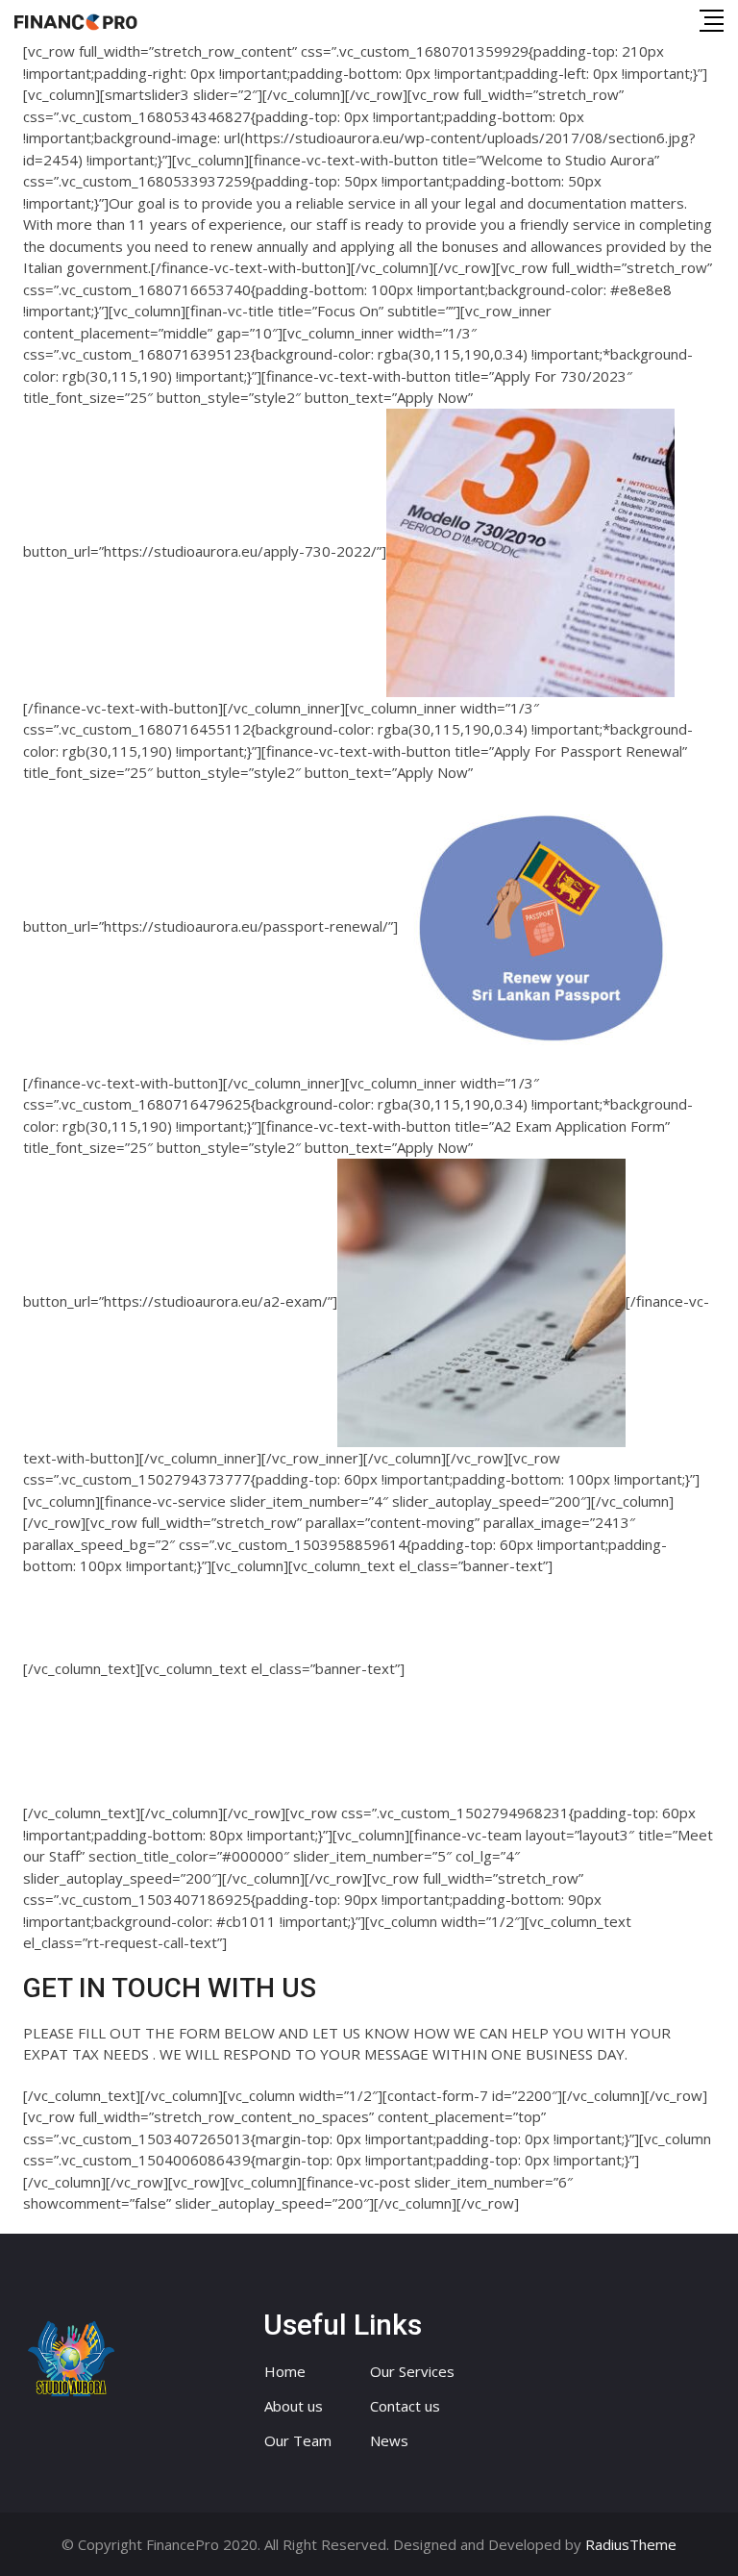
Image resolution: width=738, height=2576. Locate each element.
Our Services (412, 2371)
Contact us (405, 2406)
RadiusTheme (631, 2544)
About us (294, 2406)
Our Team (298, 2440)
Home (285, 2371)
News (389, 2440)
